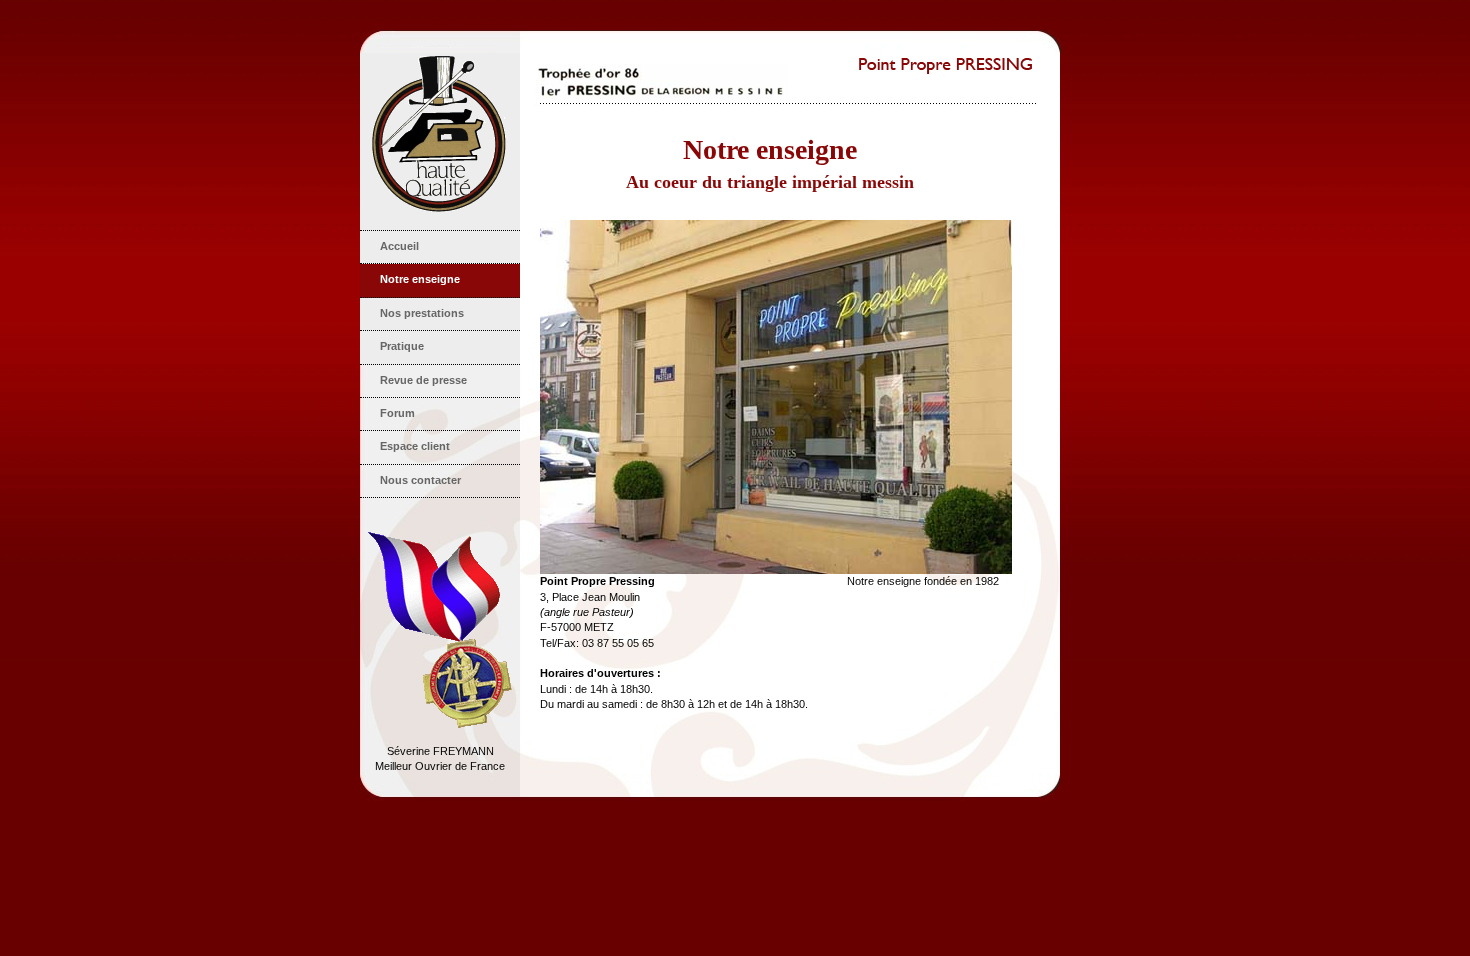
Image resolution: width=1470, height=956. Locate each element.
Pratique (402, 346)
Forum (397, 413)
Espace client (415, 446)
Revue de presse (423, 380)
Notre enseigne (420, 279)
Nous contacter (420, 480)
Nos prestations (422, 313)
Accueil (399, 246)
